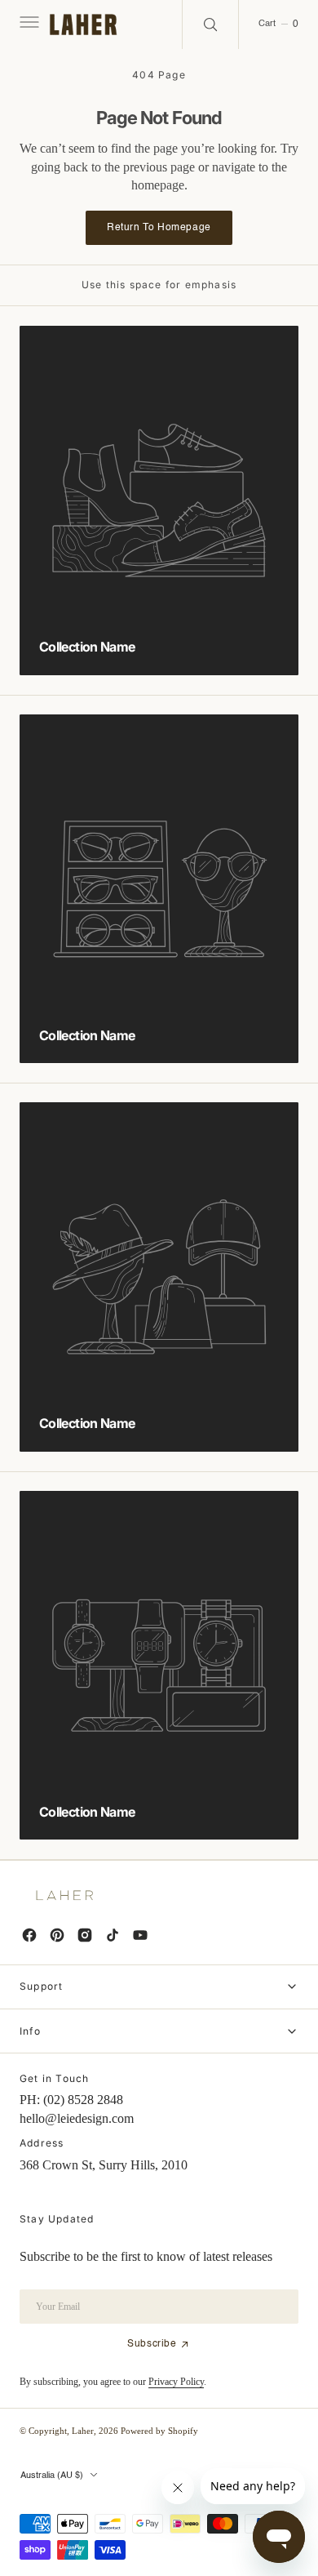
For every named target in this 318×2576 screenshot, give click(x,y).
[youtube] (140, 1935)
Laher (83, 2431)
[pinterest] (57, 1935)
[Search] (210, 24)
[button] (28, 24)
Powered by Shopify (159, 2431)
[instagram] (85, 1935)
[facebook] (29, 1935)
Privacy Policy (176, 2382)
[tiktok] (113, 1935)
